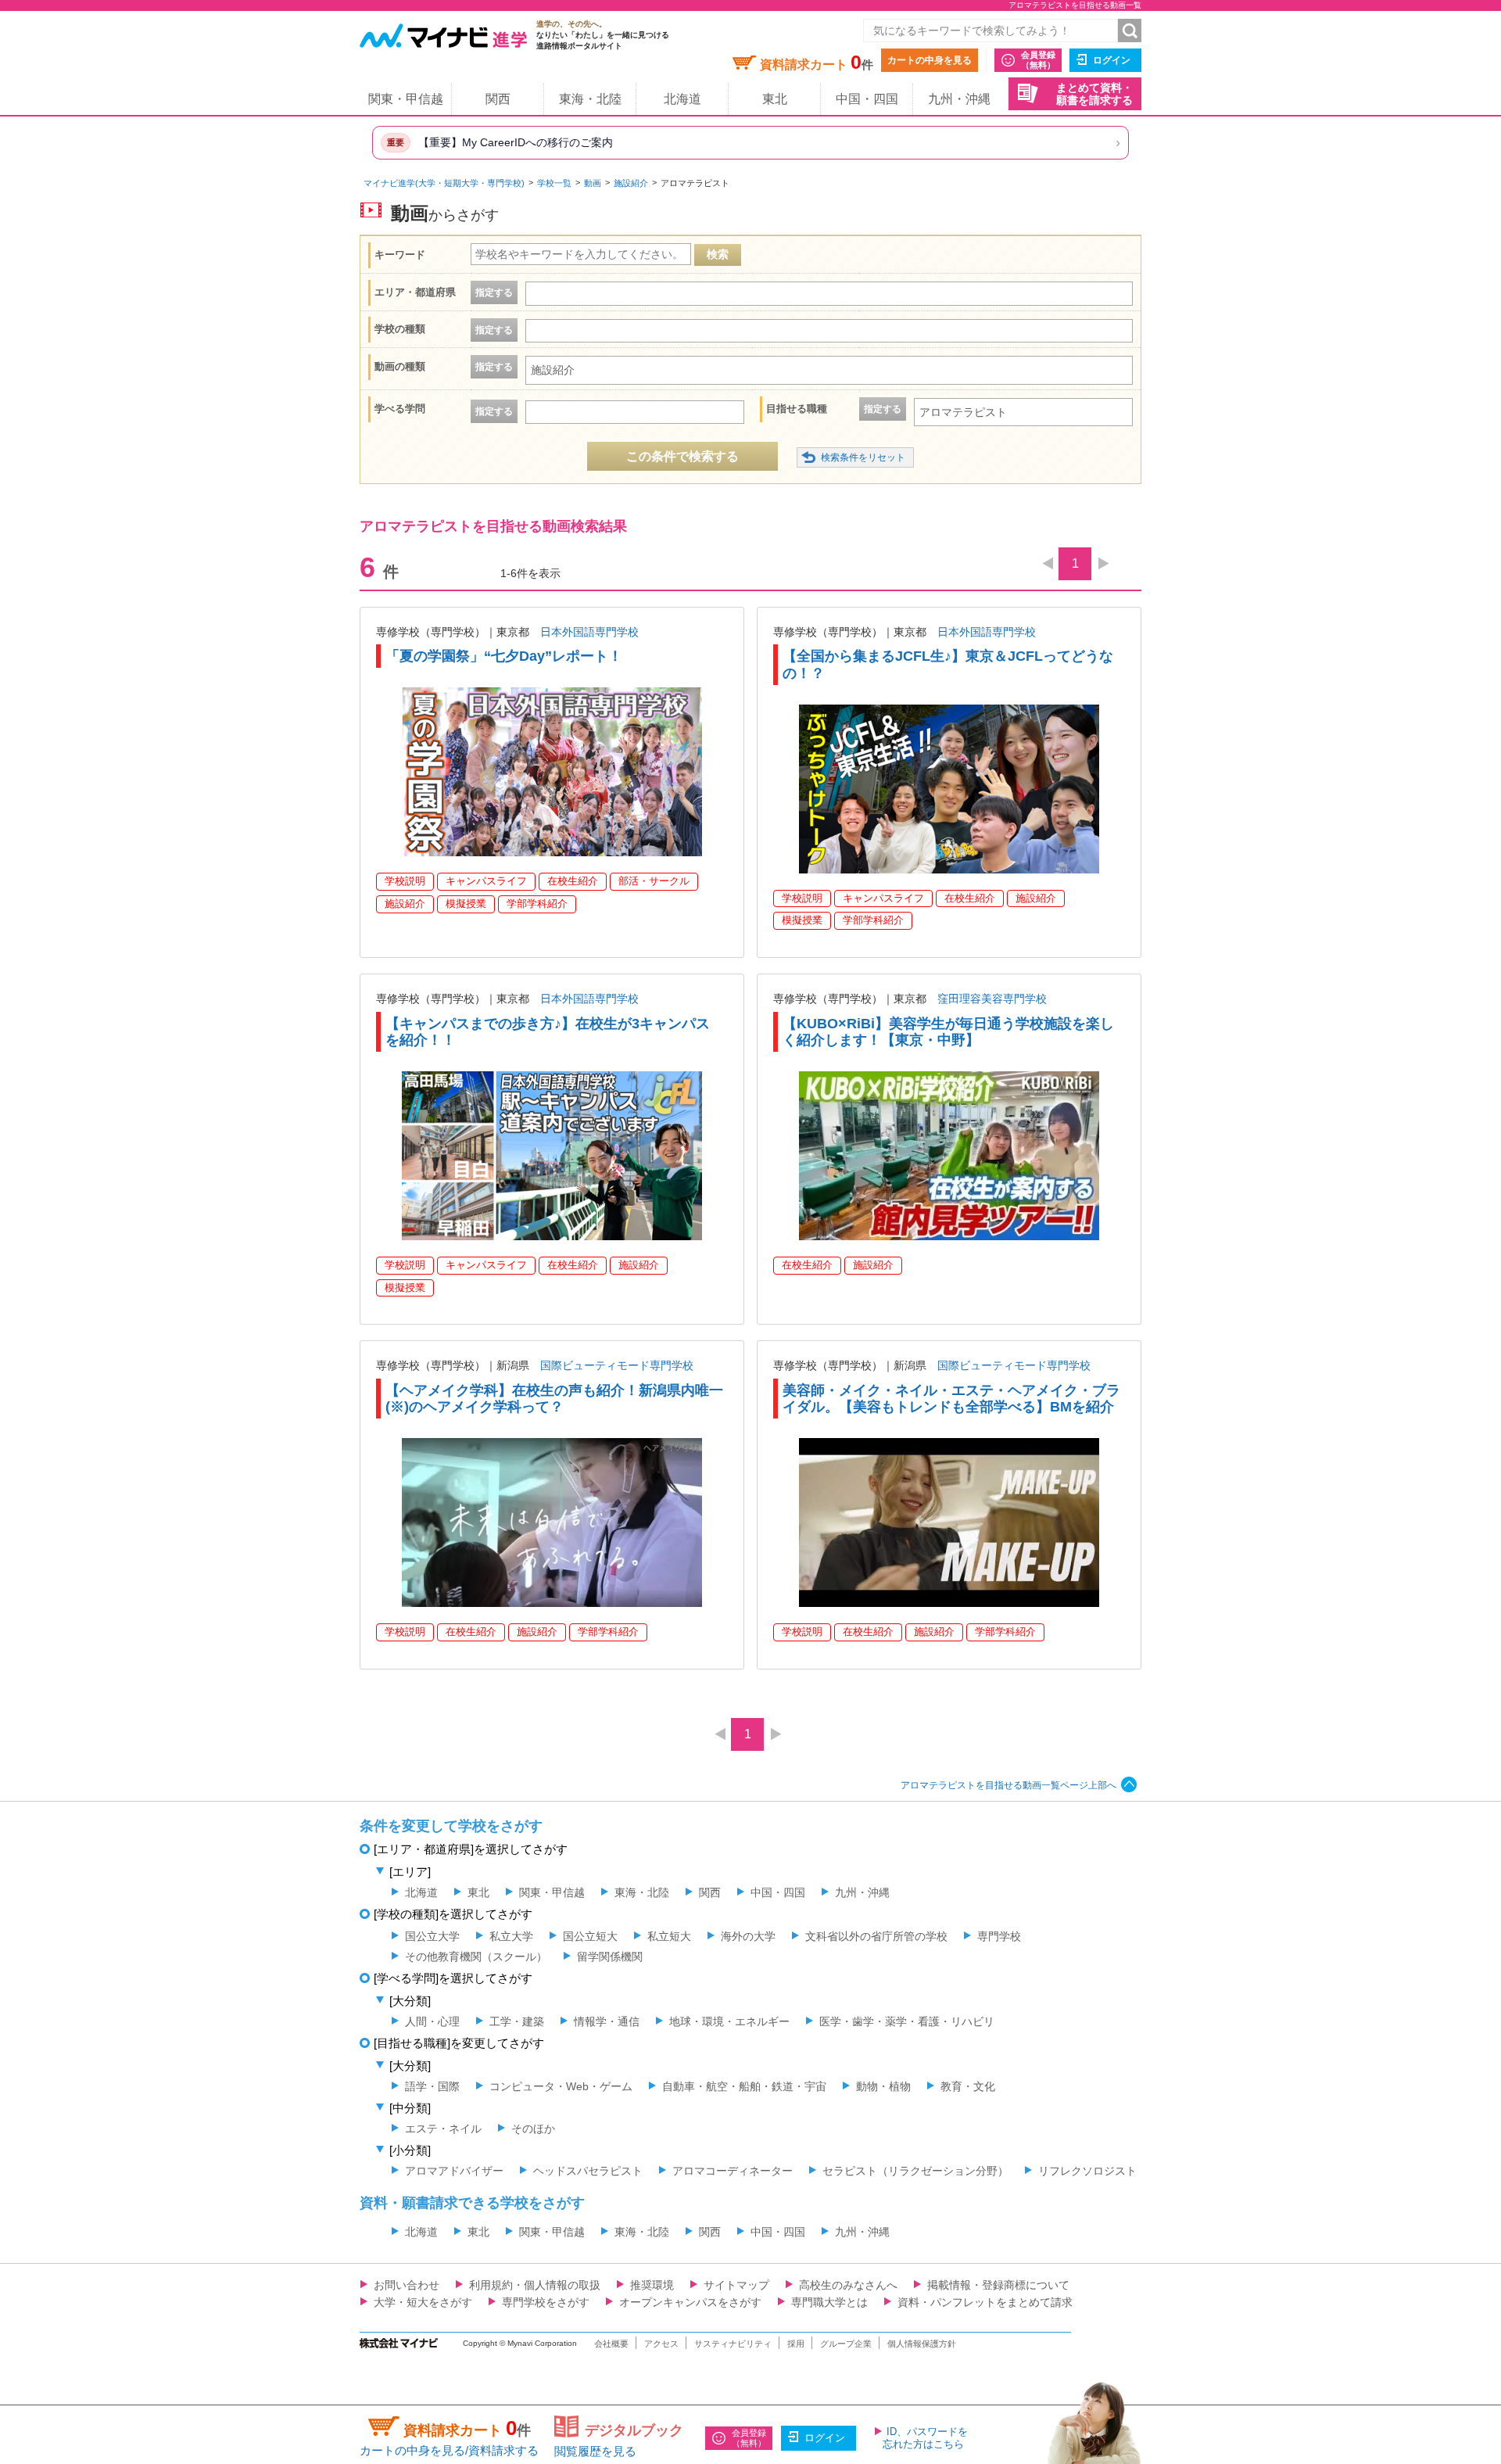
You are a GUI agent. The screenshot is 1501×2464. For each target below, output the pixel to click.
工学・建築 (517, 2021)
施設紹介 (631, 183)
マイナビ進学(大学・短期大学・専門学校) (444, 183)
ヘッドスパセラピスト (588, 2171)
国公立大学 (432, 1936)
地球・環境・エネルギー (729, 2021)
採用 (796, 2344)
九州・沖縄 (959, 99)
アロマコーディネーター (733, 2171)
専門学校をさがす (546, 2302)
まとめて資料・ (1094, 94)
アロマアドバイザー (454, 2171)
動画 (593, 183)
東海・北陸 (590, 99)
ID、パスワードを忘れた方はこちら (925, 2438)
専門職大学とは (829, 2302)
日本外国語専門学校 (589, 632)
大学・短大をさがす (423, 2302)
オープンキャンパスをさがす (690, 2302)
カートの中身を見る (930, 60)
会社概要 (611, 2344)
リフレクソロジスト (1087, 2171)
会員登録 (1038, 60)
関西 (498, 99)
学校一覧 (554, 183)
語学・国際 (432, 2086)
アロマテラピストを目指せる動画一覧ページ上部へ (1008, 1785)
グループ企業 (846, 2344)
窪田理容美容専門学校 (992, 999)
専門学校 (999, 1936)
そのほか (533, 2129)
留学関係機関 (610, 1956)
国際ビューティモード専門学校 (617, 1365)
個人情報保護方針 (922, 2344)
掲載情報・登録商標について (998, 2285)
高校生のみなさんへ (848, 2285)
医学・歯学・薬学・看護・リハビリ (907, 2021)
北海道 (682, 99)
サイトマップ (736, 2285)
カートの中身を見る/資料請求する (449, 2450)
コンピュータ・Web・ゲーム (561, 2086)
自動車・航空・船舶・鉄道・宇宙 (744, 2086)
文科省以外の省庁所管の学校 (876, 1936)
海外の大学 (748, 1936)
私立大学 (511, 1936)
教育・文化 (968, 2086)
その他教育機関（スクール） (476, 1956)
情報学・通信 (607, 2021)
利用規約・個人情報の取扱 (535, 2285)
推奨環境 (652, 2285)
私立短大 (669, 1936)
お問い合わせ (407, 2285)
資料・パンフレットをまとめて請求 (985, 2302)
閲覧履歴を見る (595, 2451)
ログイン (1112, 60)
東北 (775, 99)
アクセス (661, 2344)
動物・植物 (883, 2086)
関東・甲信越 (406, 99)
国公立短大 (590, 1936)
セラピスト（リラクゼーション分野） (915, 2171)
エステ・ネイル (443, 2129)
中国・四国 (867, 99)
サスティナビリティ (733, 2344)
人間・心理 (432, 2021)
